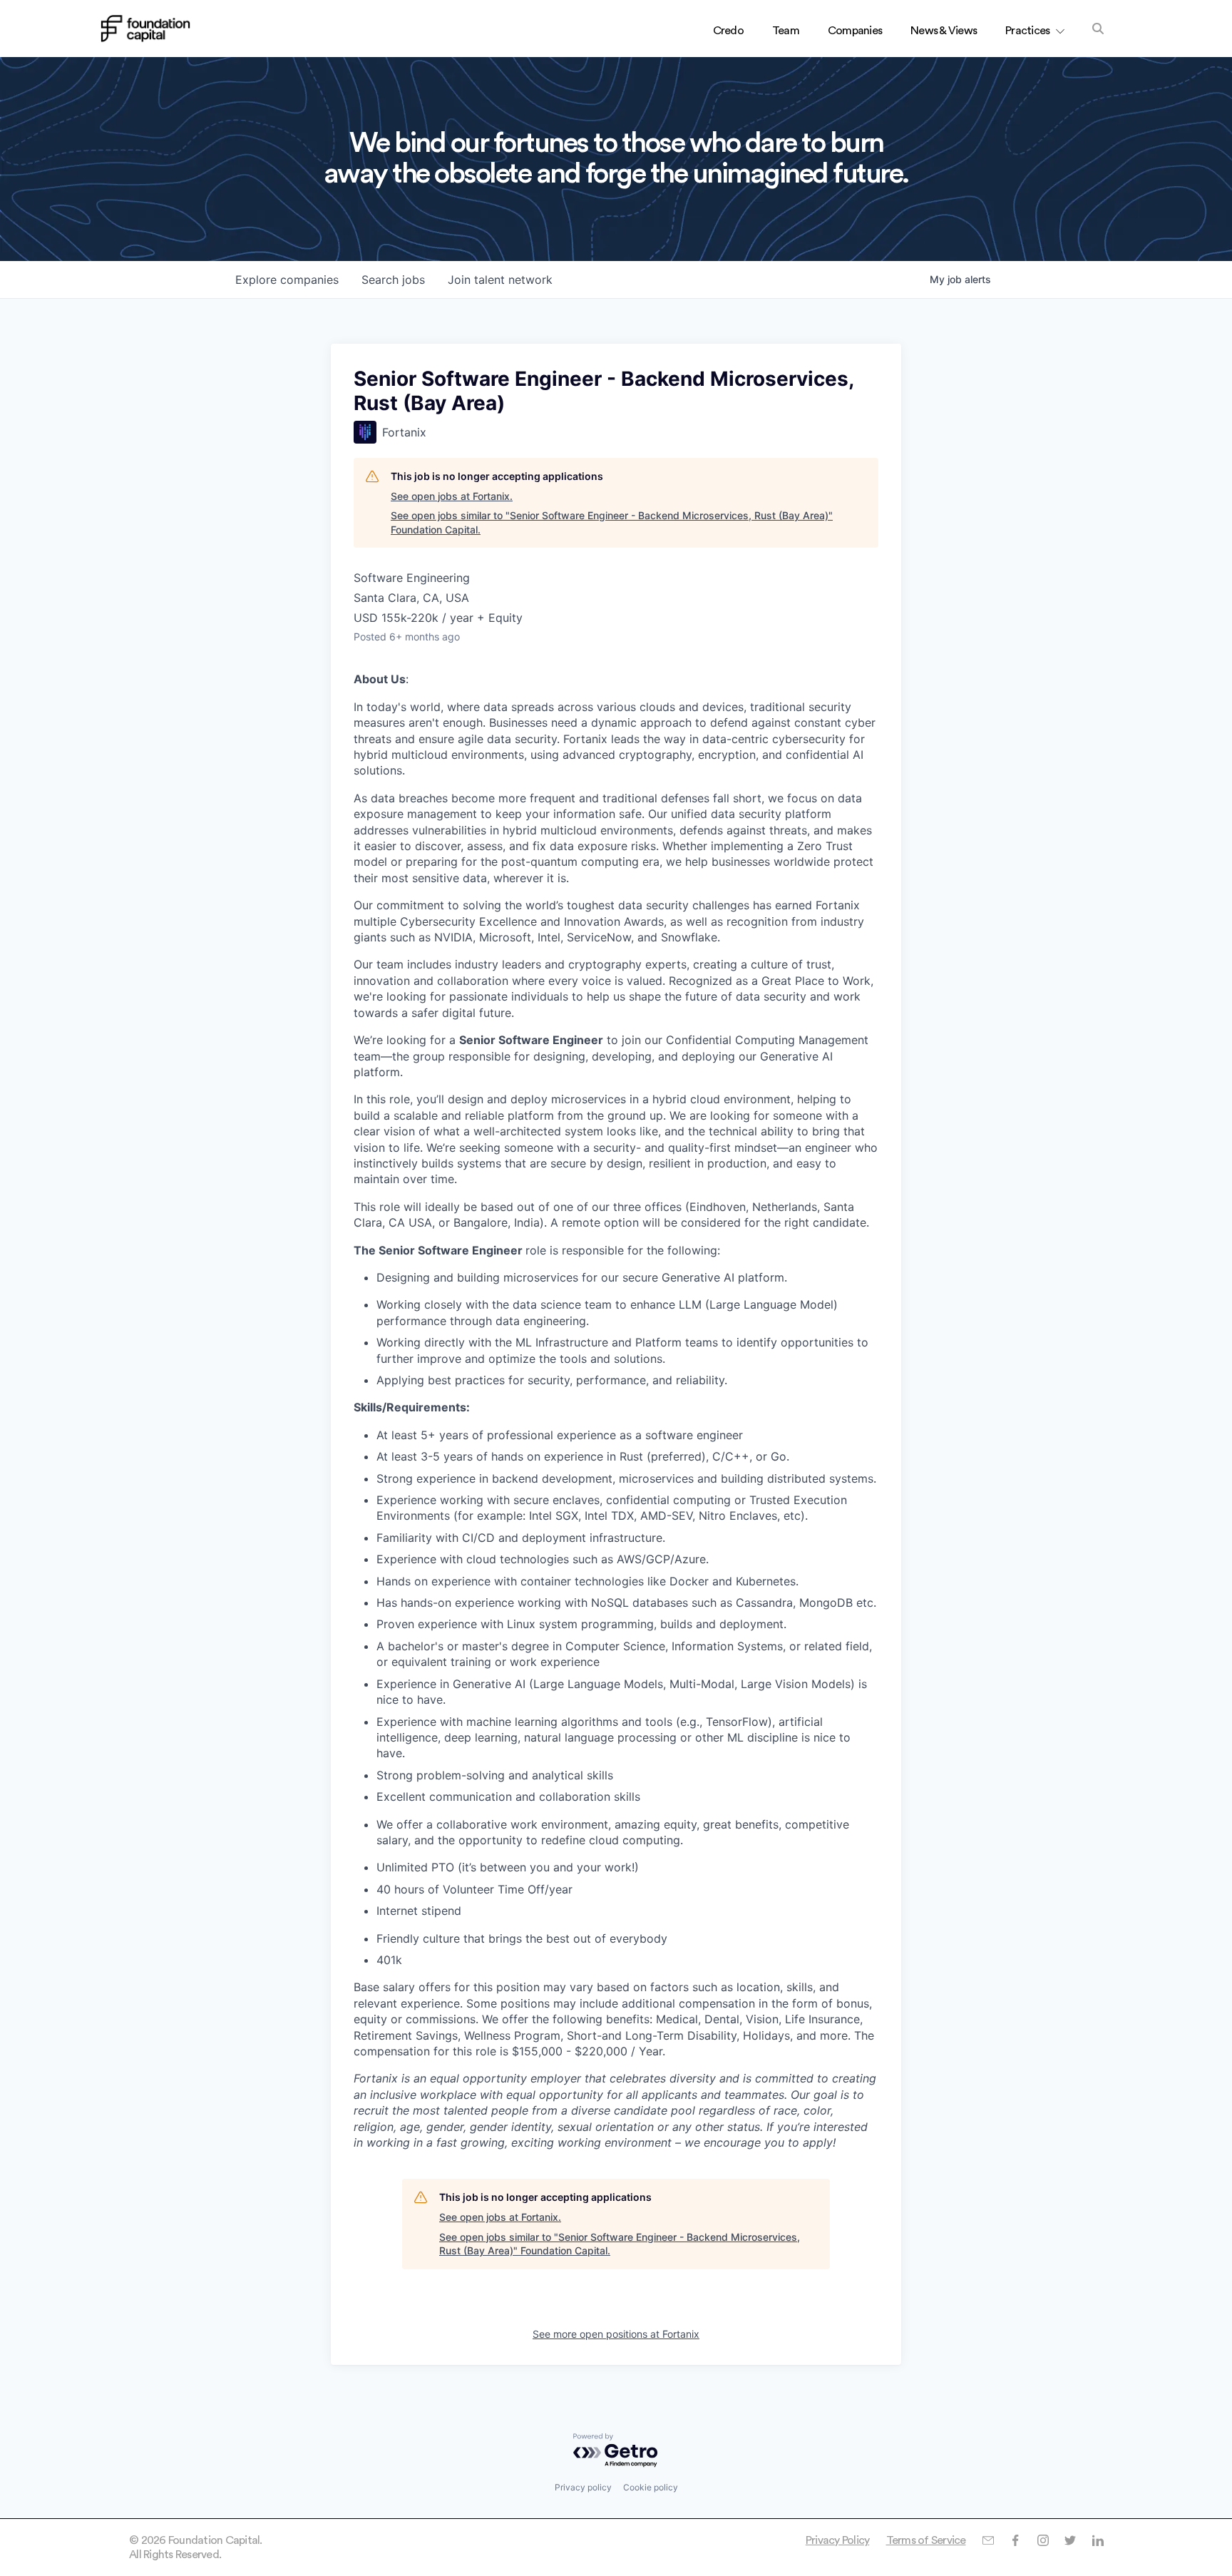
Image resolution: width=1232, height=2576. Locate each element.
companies (287, 280)
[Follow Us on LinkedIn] (1098, 2540)
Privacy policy (583, 2487)
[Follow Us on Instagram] (1043, 2540)
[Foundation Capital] (145, 29)
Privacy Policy (838, 2540)
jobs (393, 280)
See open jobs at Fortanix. (452, 496)
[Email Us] (988, 2540)
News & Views (944, 31)
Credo (728, 31)
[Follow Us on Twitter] (1070, 2540)
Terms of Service (926, 2540)
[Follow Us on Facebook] (1015, 2540)
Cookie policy (651, 2487)
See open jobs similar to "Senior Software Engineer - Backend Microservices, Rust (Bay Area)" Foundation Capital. (612, 522)
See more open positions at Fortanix (616, 2334)
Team (786, 31)
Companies (855, 31)
